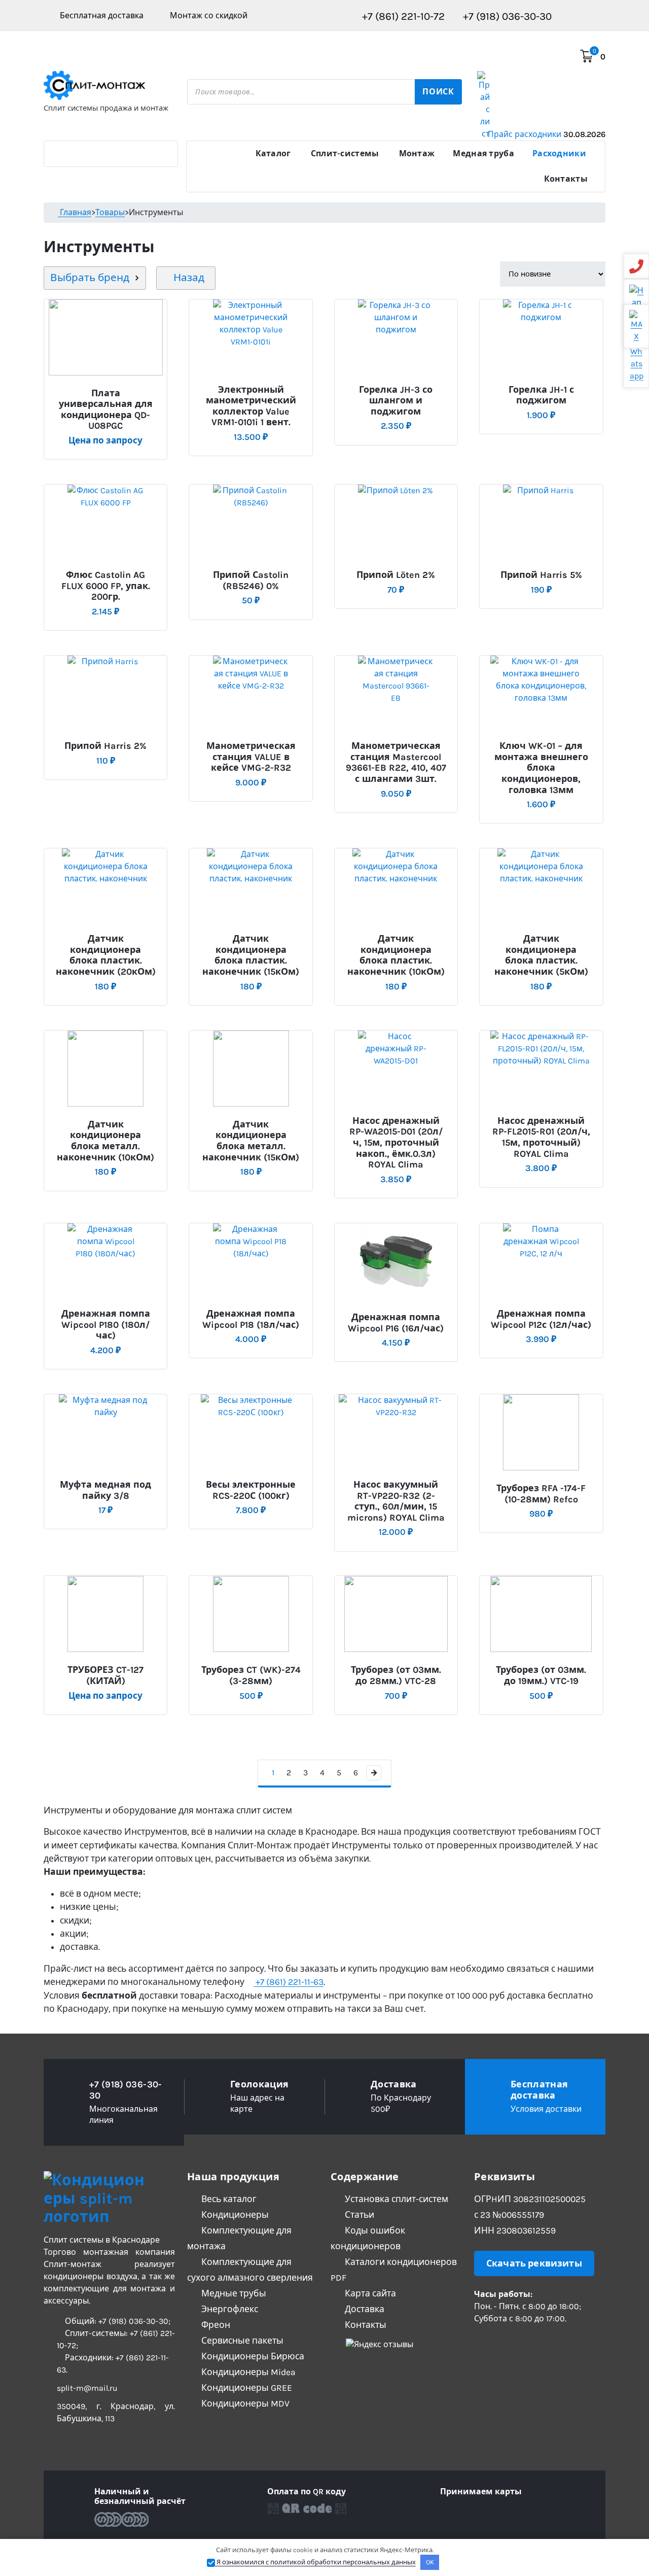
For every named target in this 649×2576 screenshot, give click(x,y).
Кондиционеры (234, 2215)
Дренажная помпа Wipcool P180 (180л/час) (106, 1325)
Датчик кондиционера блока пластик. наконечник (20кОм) (106, 955)
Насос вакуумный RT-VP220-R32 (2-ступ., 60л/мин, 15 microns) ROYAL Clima (396, 1501)
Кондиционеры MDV (244, 2403)
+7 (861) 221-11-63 (289, 1982)
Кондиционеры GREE (246, 2388)
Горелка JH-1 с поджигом (541, 396)
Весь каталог (228, 2199)
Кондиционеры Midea (247, 2372)
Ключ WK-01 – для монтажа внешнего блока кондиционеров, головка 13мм (541, 768)
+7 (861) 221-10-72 (402, 16)
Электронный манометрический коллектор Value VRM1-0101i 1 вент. (251, 406)
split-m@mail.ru (87, 2388)
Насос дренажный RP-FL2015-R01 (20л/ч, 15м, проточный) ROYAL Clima (541, 1138)
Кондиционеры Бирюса (252, 2356)
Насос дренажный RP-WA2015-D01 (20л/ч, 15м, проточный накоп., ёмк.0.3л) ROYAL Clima (396, 1143)
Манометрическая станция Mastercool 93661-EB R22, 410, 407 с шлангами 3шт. (396, 763)
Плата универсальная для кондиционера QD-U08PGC (106, 410)
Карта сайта (369, 2293)
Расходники (559, 153)
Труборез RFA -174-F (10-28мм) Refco (541, 1494)
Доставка (364, 2309)
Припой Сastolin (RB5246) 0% (251, 581)
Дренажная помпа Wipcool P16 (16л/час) (396, 1323)
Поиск (438, 92)
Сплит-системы (345, 153)
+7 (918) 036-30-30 (506, 16)
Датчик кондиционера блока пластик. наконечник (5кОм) (541, 955)
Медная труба (483, 153)
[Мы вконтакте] (479, 2344)
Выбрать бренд (90, 278)
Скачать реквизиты (534, 2263)
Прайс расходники (547, 134)
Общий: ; (117, 2321)
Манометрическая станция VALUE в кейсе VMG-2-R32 (251, 757)
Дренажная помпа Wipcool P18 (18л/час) (251, 1319)
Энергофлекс (229, 2309)
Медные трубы (233, 2293)
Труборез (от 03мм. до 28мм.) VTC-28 (396, 1676)
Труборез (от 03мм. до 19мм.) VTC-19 (541, 1676)
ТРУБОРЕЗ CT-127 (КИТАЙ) (105, 1676)
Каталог (273, 153)
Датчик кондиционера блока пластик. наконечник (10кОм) (396, 955)
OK (430, 2562)
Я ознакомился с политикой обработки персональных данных (315, 2562)
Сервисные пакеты (241, 2341)
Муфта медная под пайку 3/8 (105, 1490)
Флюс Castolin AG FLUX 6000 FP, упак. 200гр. (106, 586)
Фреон (215, 2325)
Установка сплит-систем (395, 2199)
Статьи (358, 2215)
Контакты (566, 179)
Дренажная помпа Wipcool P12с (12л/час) (541, 1319)
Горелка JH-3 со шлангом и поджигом (396, 401)
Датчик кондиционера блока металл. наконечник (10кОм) (105, 1141)
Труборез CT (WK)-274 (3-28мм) (251, 1676)
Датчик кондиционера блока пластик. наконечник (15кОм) (251, 955)
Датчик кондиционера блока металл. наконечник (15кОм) (251, 1141)
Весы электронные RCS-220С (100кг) (251, 1490)
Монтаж (417, 153)
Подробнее (104, 389)
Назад (188, 278)
